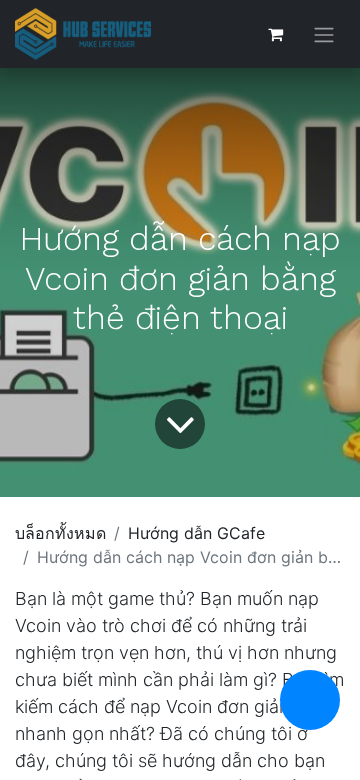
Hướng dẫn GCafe (196, 533)
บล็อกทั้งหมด (60, 533)
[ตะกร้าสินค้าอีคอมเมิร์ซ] (275, 34)
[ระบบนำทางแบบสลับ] (324, 34)
